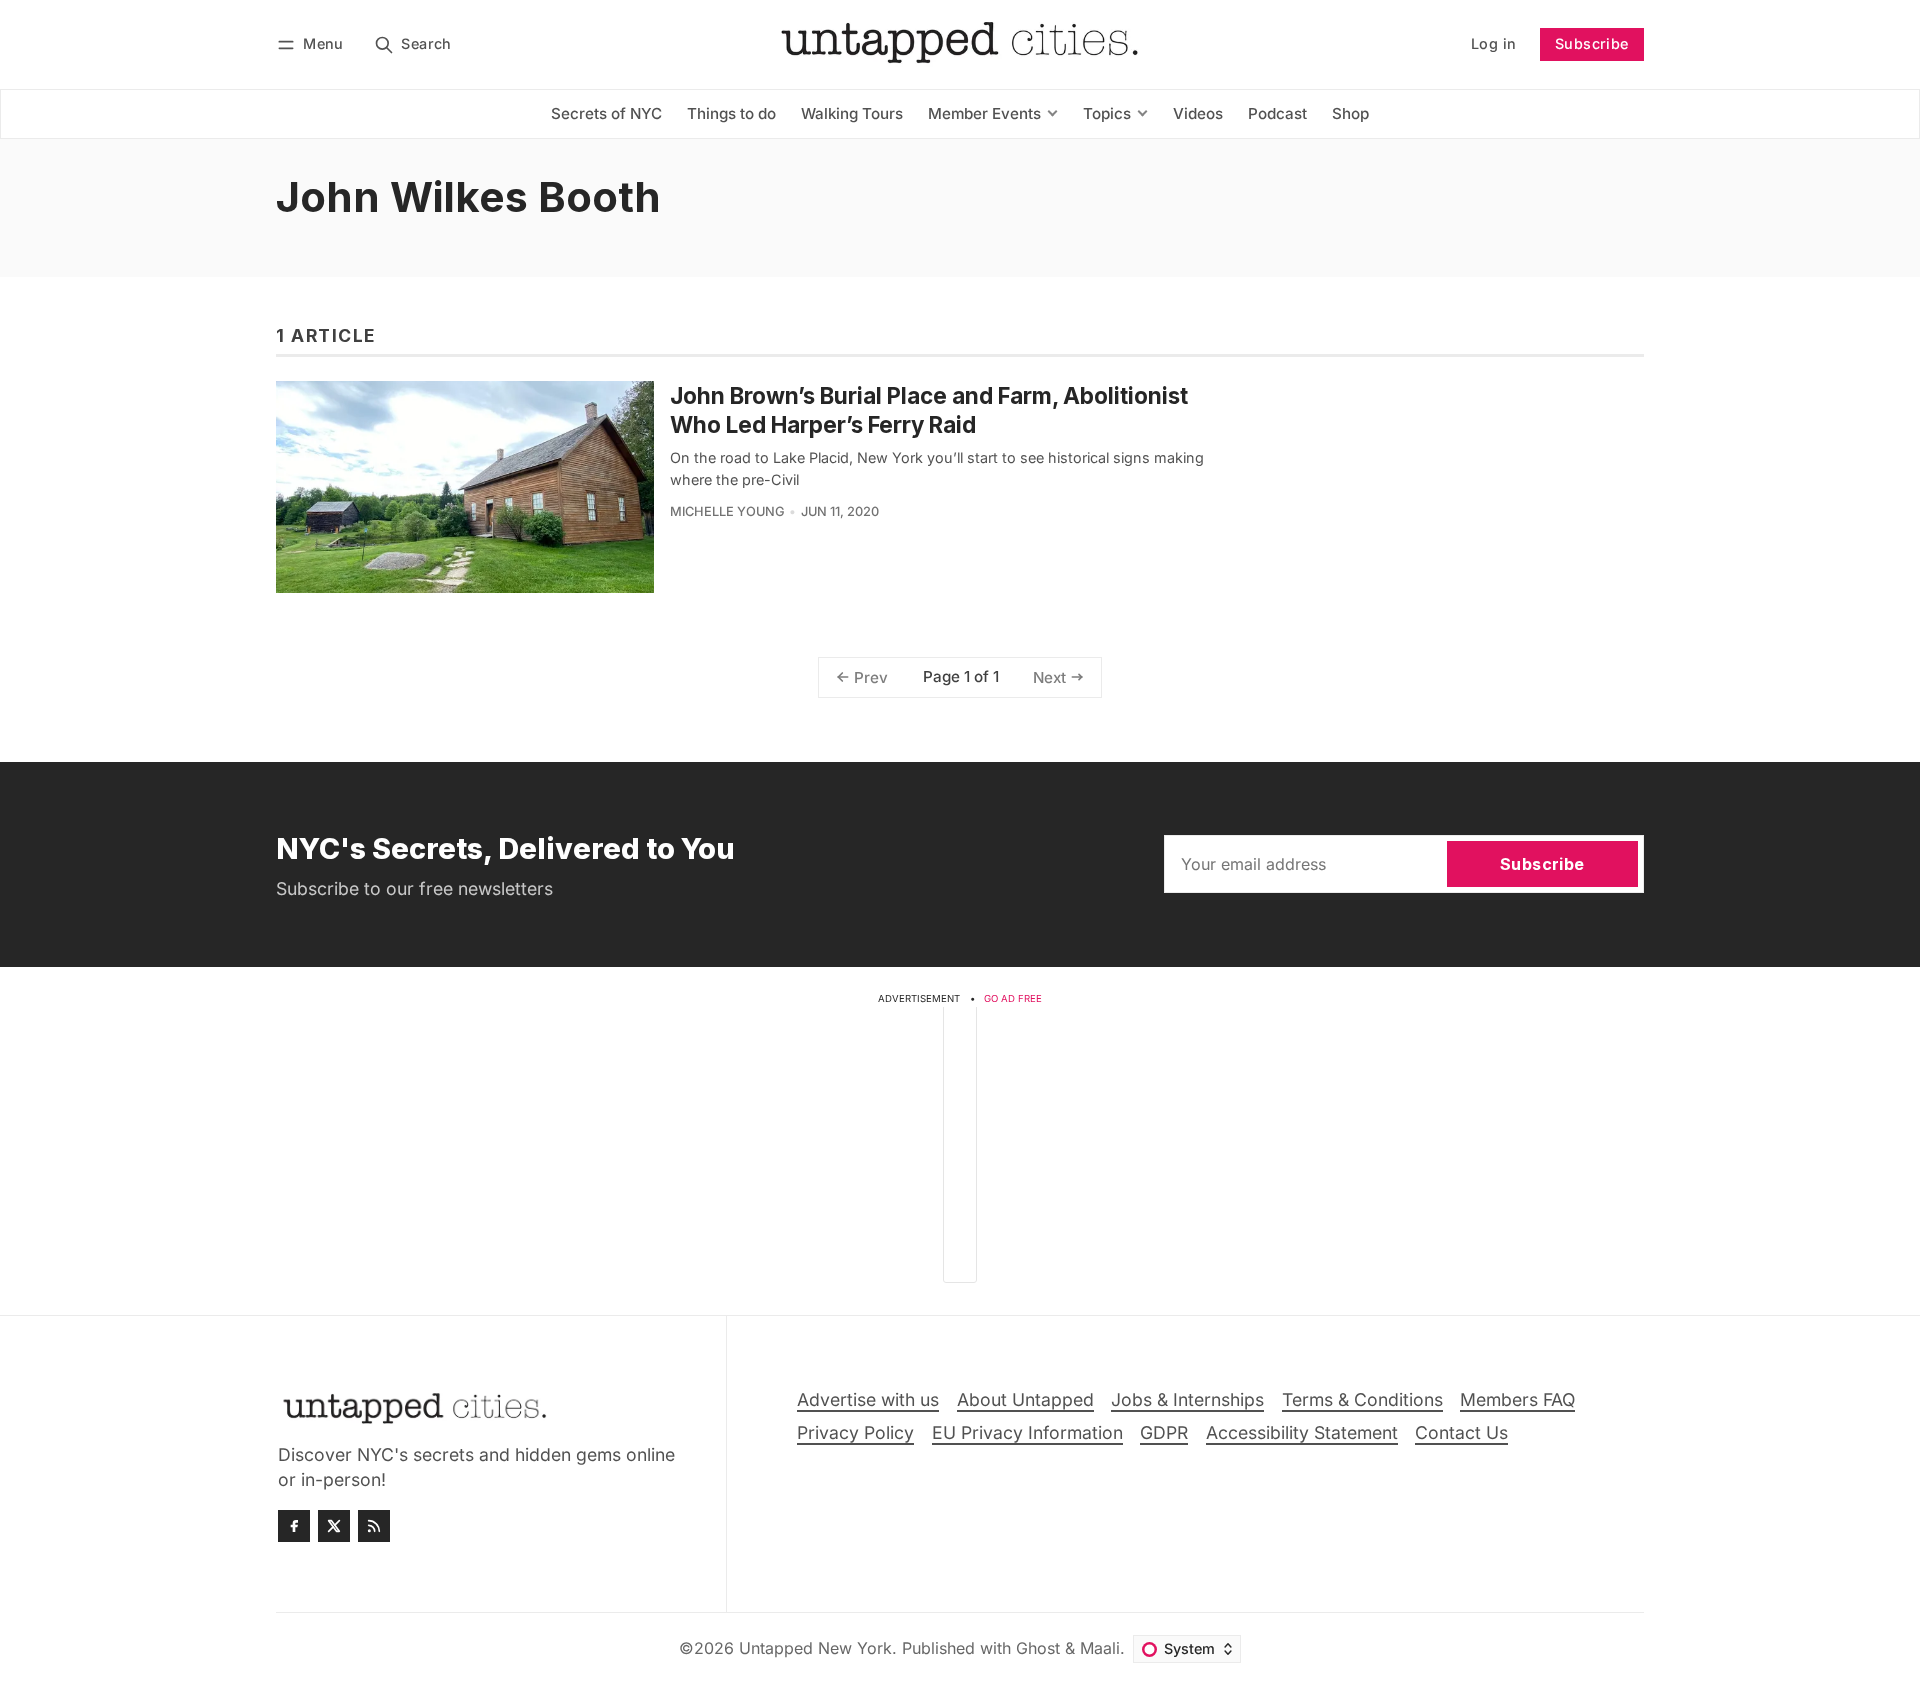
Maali (1100, 1648)
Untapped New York (815, 1648)
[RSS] (374, 1526)
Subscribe (1592, 43)
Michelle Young (727, 511)
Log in (1493, 43)
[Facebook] (294, 1526)
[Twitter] (334, 1526)
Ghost (1038, 1648)
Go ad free (1013, 998)
